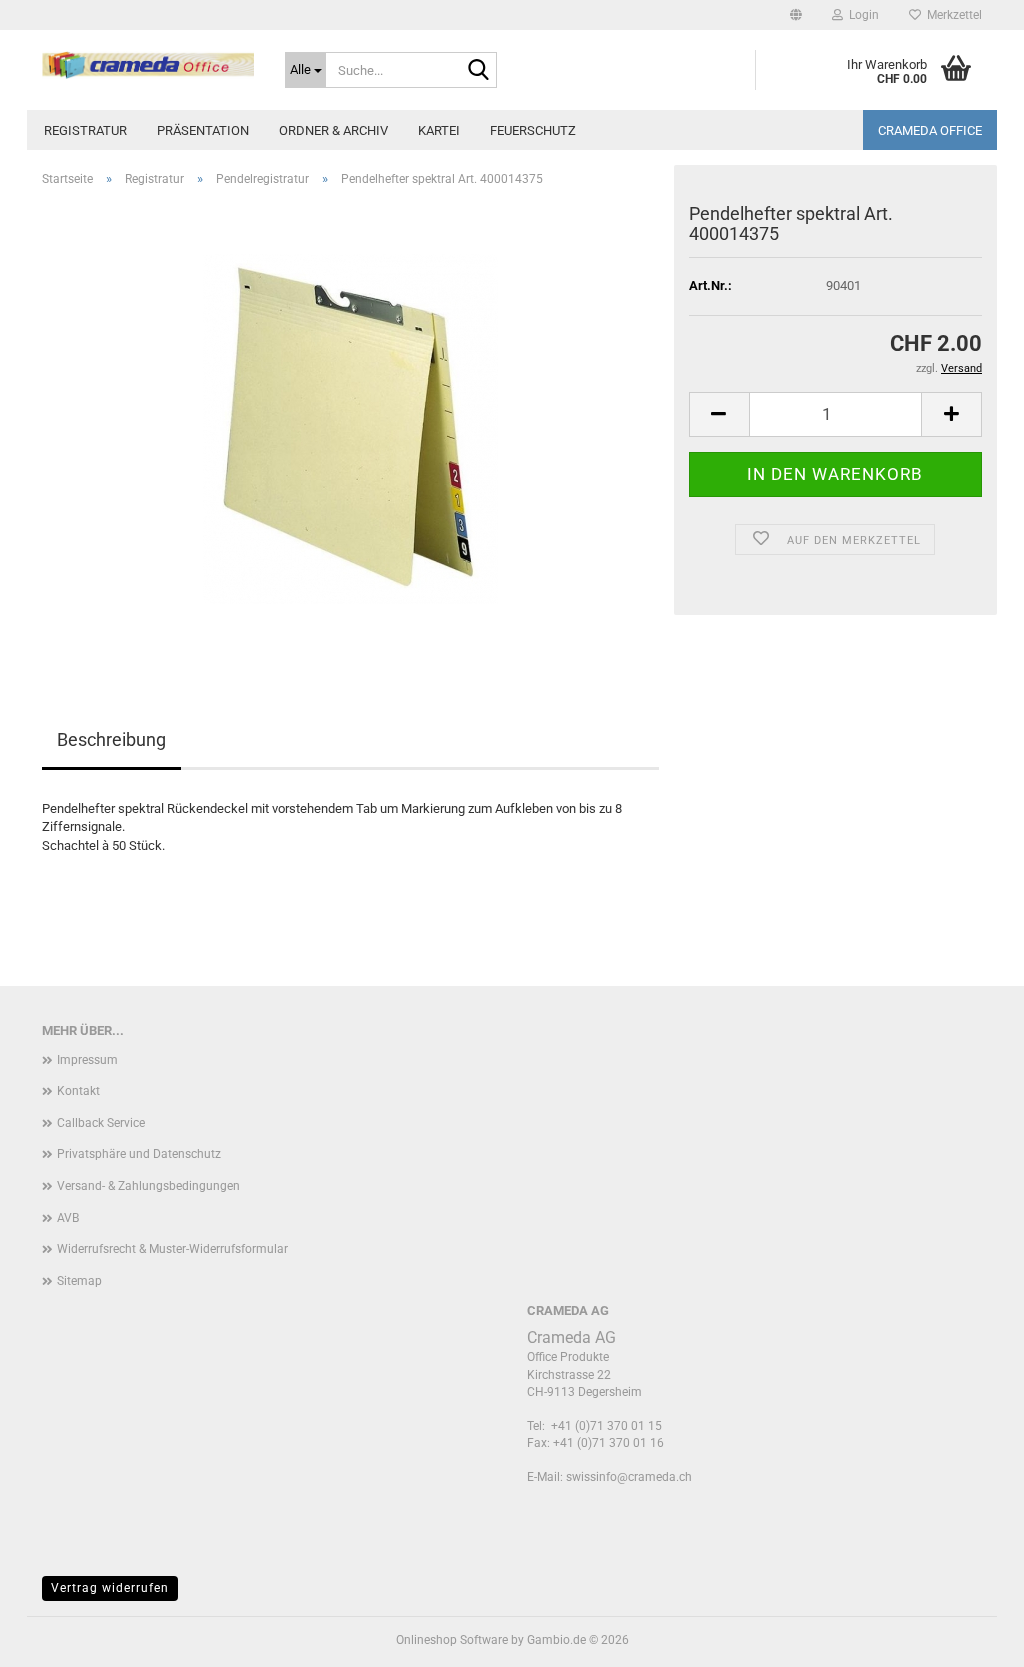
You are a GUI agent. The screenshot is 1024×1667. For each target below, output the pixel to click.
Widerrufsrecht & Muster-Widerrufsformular (172, 1249)
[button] (796, 15)
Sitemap (79, 1281)
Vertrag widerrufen (110, 1588)
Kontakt (78, 1091)
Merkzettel (951, 15)
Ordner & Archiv (333, 130)
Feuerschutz (533, 130)
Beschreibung (111, 739)
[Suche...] (478, 71)
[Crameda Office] (148, 65)
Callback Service (101, 1123)
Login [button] (861, 15)
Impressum (87, 1060)
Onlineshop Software (452, 1640)
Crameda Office (930, 130)
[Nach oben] (969, 1637)
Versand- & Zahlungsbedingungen (148, 1186)
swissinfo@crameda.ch (629, 1477)
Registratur (85, 130)
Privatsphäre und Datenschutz (139, 1154)
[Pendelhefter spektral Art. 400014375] (350, 427)
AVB (68, 1218)
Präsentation (203, 130)
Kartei (439, 130)
